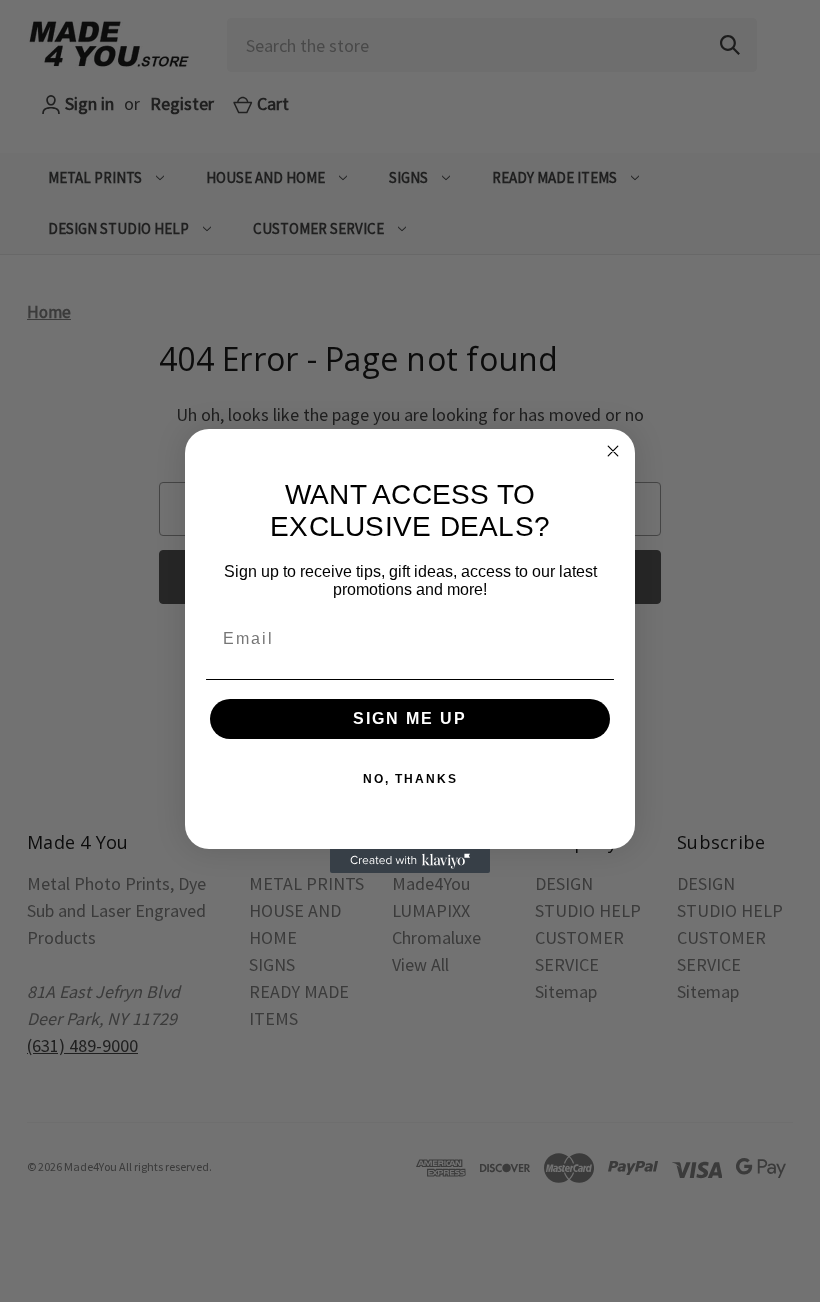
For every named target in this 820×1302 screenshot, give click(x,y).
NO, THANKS (410, 779)
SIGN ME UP (410, 718)
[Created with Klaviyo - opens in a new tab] (410, 861)
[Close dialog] (613, 451)
